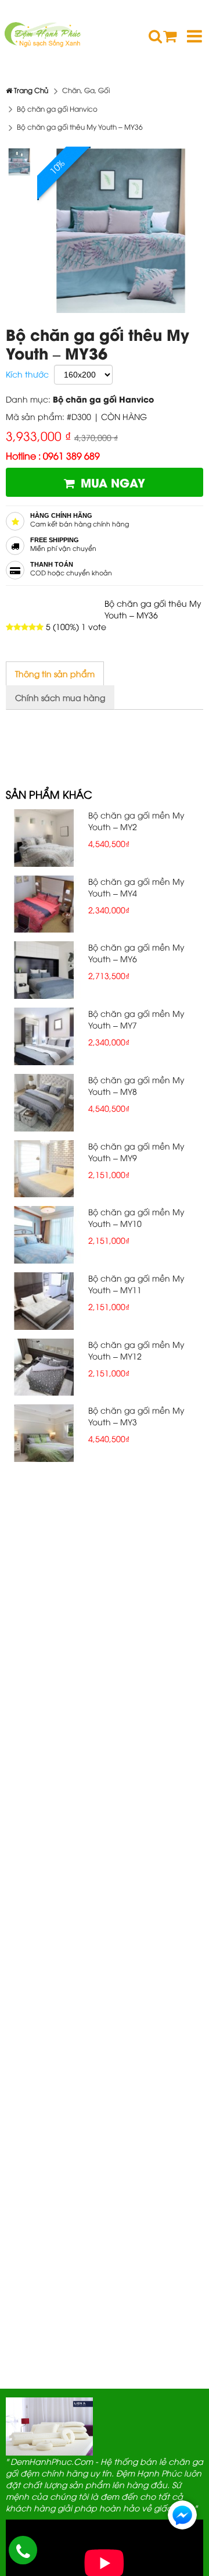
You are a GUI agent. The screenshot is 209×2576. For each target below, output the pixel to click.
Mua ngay (113, 482)
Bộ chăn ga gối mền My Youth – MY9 (136, 1152)
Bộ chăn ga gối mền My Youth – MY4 (136, 887)
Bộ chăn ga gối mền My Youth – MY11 (136, 1284)
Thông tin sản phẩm (55, 673)
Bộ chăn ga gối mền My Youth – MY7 (136, 1019)
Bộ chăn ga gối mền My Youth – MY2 (136, 821)
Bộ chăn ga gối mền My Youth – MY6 (136, 953)
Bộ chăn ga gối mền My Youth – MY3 (136, 1416)
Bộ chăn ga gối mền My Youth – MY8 (136, 1085)
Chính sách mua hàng (60, 697)
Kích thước (27, 374)
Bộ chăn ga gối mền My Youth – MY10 (136, 1217)
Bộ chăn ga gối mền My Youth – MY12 (136, 1350)
